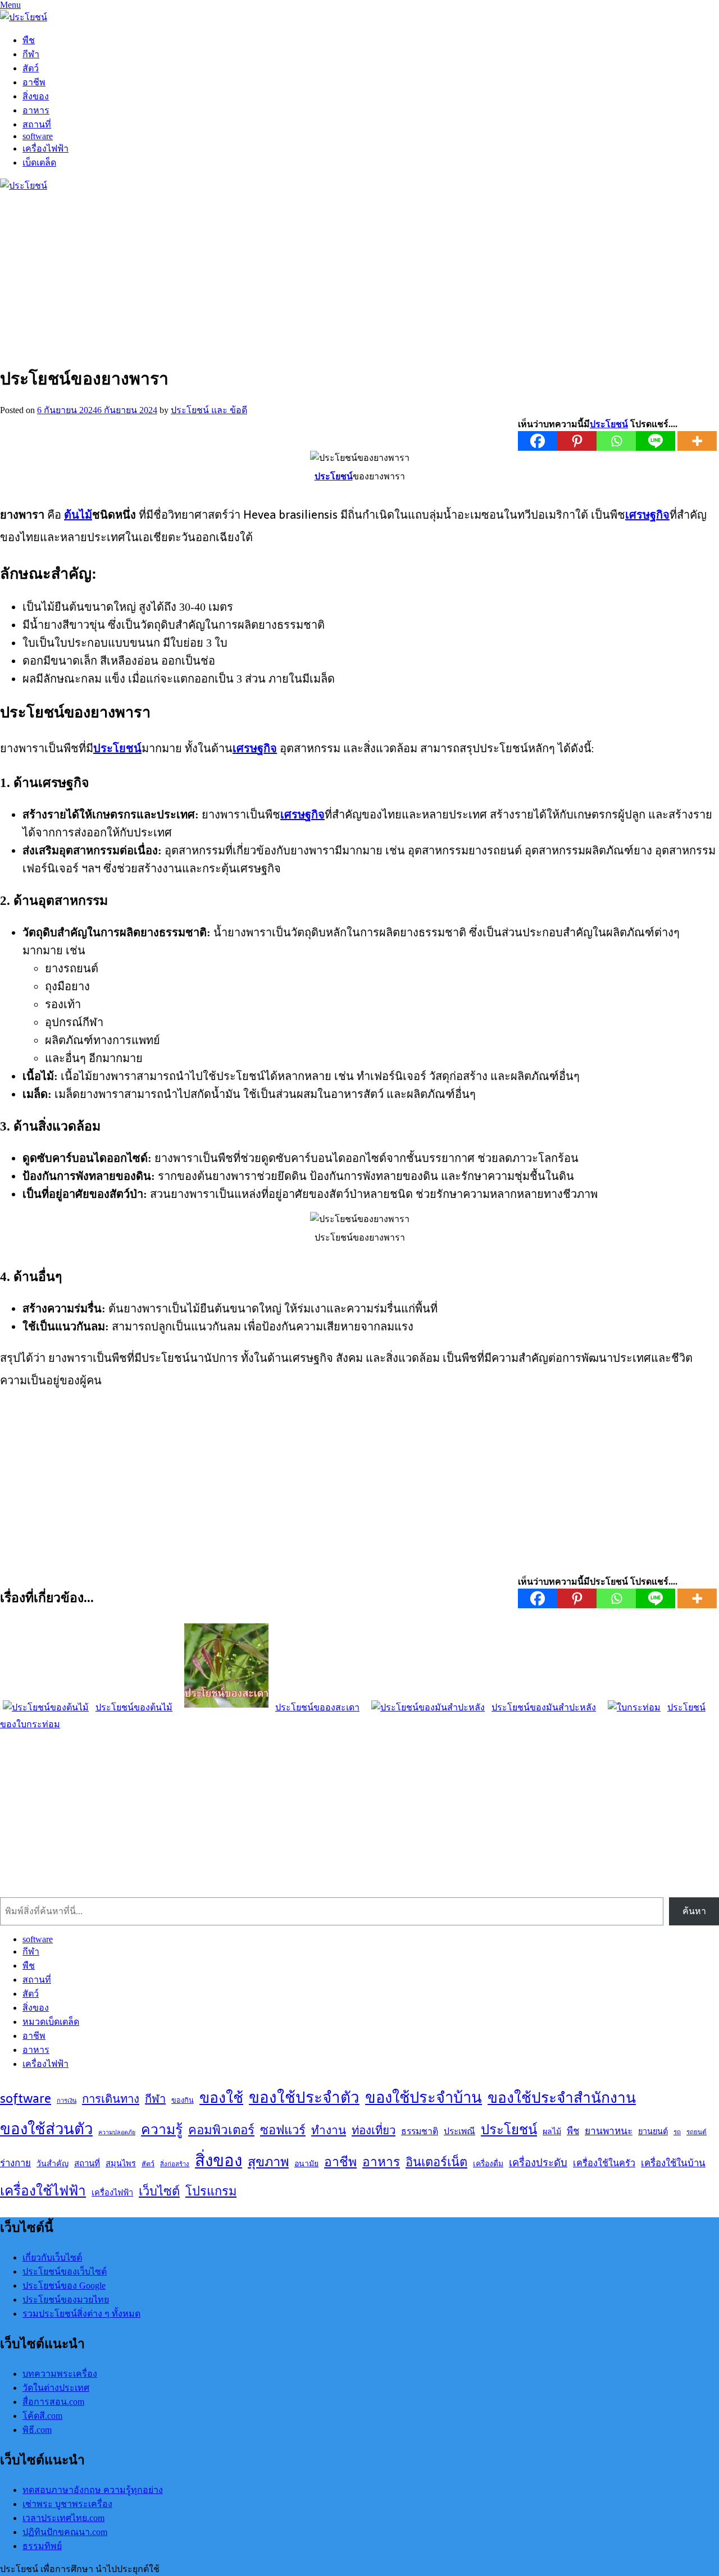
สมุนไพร (121, 2163)
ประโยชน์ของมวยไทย (66, 2300)
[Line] (656, 441)
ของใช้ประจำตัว (304, 2097)
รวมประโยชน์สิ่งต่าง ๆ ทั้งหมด (81, 2314)
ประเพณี (459, 2131)
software (38, 136)
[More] (697, 441)
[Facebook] (538, 441)
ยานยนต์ (653, 2131)
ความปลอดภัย (117, 2132)
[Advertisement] (337, 276)
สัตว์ (31, 68)
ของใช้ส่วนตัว (46, 2129)
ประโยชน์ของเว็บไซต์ (65, 2271)
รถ (677, 2132)
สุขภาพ (268, 2162)
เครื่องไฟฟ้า (45, 148)
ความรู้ (162, 2129)
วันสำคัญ (53, 2163)
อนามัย (306, 2163)
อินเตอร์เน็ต (436, 2162)
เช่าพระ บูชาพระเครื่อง (67, 2504)
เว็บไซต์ (159, 2191)
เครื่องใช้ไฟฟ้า (43, 2190)
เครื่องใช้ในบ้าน (673, 2163)
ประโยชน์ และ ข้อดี (209, 410)
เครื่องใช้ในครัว (604, 2163)
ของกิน (183, 2100)
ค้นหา (694, 1911)
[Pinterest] (577, 441)
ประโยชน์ (509, 2129)
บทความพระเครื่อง (60, 2374)
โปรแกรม (211, 2191)
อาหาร (36, 110)
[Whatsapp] (616, 441)
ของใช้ (221, 2097)
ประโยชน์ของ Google (64, 2286)
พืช (29, 40)
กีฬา (31, 54)
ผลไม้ (552, 2131)
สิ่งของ (36, 96)
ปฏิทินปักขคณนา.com (65, 2532)
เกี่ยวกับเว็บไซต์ (52, 2257)
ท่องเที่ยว (374, 2130)
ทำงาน (329, 2130)
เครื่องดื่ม (488, 2163)
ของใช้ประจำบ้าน (424, 2097)
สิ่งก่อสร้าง (175, 2164)
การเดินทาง (111, 2099)
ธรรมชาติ (420, 2131)
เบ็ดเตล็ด (39, 163)
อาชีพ (34, 82)
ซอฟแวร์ (283, 2130)
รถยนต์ (697, 2132)
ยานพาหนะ (609, 2131)
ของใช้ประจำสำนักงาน (562, 2097)
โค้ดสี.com (42, 2416)
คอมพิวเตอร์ (221, 2130)
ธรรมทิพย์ (42, 2546)
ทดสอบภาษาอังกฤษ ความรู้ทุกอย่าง (93, 2490)
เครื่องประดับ (538, 2163)
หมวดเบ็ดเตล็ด (51, 2022)
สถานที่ (37, 124)
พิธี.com (37, 2430)
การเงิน (67, 2101)
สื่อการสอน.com (53, 2402)
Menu (10, 5)
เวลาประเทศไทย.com (63, 2518)
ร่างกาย (15, 2163)
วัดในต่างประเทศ (56, 2388)
